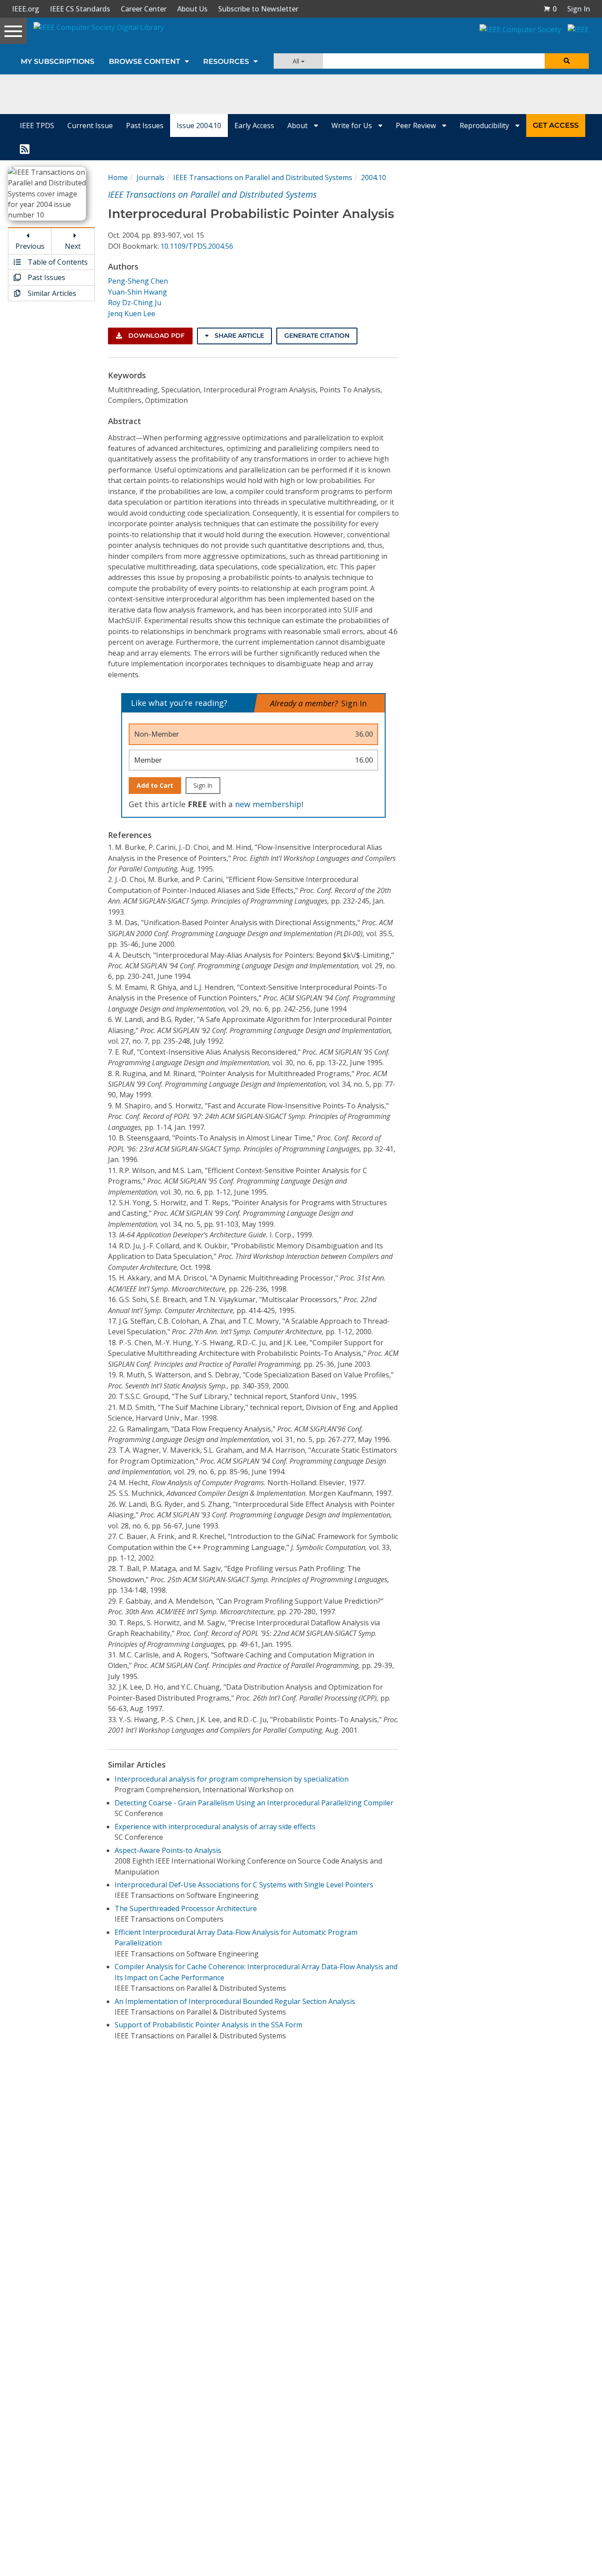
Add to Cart (155, 785)
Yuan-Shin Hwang (137, 292)
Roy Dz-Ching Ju (135, 303)
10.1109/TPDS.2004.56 (197, 246)
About (298, 125)
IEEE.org (26, 9)
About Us (192, 9)
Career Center (144, 9)
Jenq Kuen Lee (132, 314)
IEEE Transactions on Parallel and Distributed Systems (263, 177)
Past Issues (145, 125)
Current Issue (90, 125)
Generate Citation (317, 336)
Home (118, 177)
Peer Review (417, 125)
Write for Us (353, 125)
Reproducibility (485, 125)
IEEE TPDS (37, 125)
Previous (30, 246)
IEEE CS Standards (80, 9)
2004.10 (373, 177)
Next (73, 246)
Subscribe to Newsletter (258, 9)
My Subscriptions (58, 61)
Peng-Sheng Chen (138, 281)
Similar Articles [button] (51, 293)
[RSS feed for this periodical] (25, 148)
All (297, 61)
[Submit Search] (567, 61)
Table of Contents (57, 262)
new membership (268, 804)
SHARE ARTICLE (238, 336)
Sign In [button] (579, 9)
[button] (550, 9)
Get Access (556, 125)
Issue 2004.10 (199, 125)
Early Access (254, 125)
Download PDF (156, 336)
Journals (150, 177)
